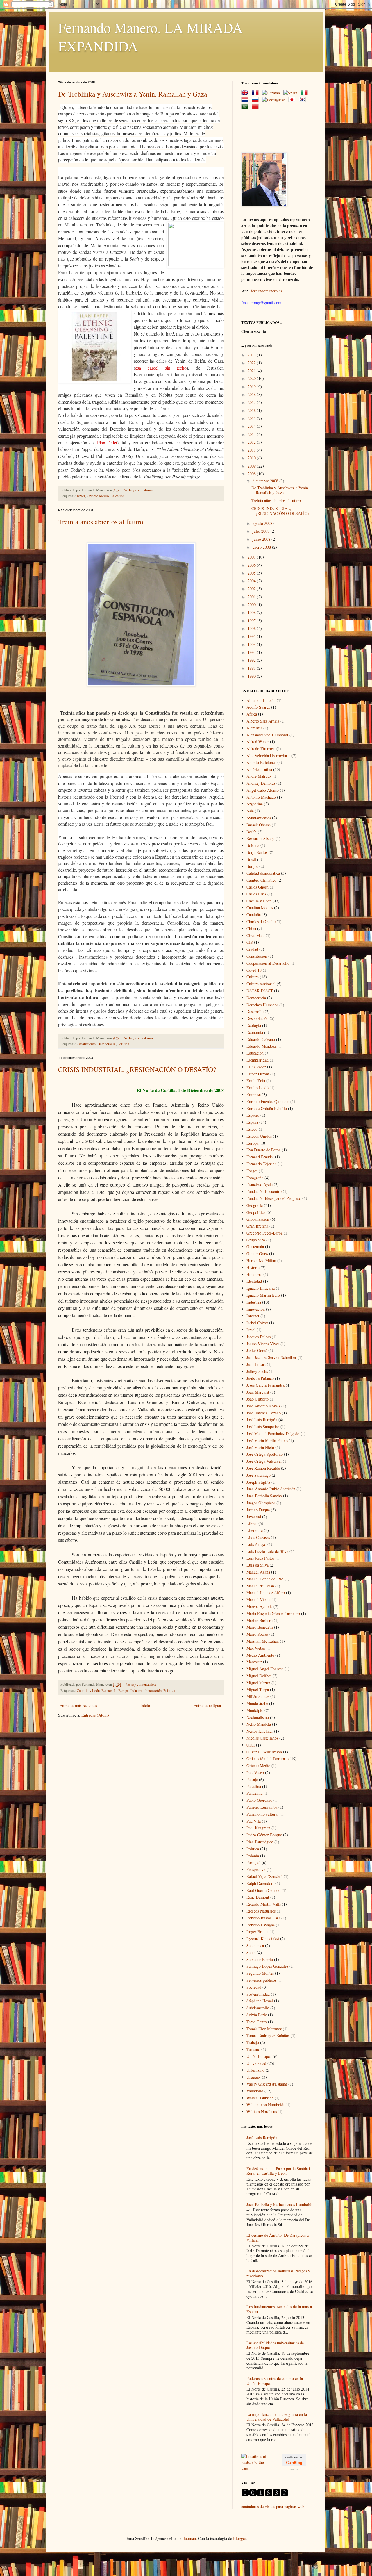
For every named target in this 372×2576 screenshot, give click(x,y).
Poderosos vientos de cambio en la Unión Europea (275, 2381)
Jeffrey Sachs (257, 1371)
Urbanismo (255, 2070)
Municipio (255, 1710)
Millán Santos (258, 1696)
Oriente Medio (98, 496)
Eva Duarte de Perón (264, 1150)
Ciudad (252, 949)
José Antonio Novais (263, 1406)
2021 (252, 371)
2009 (252, 466)
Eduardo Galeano (261, 1039)
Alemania (254, 728)
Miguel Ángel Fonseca (265, 1669)
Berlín (252, 832)
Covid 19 (254, 970)
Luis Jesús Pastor (260, 1558)
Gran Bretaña (257, 1226)
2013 (252, 434)
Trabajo (253, 2042)
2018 (252, 394)
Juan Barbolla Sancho (264, 1496)
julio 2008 (262, 531)
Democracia (107, 1044)
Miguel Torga (258, 1689)
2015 (252, 418)
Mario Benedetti (260, 1627)
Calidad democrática (263, 873)
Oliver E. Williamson (264, 1752)
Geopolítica (256, 1212)
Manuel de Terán (260, 1586)
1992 (252, 660)
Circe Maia (255, 935)
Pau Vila (254, 1821)
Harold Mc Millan (261, 1261)
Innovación (153, 1691)
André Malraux (259, 776)
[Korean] (303, 100)
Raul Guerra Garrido (263, 1890)
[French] (256, 93)
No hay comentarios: (140, 490)
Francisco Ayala (260, 1184)
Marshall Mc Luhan (263, 1641)
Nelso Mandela (259, 1724)
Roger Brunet (257, 1932)
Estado (252, 1129)
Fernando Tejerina (261, 1164)
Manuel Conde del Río (265, 1579)
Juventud (254, 1517)
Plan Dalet (107, 442)
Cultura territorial (261, 984)
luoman (190, 2538)
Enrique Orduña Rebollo (267, 1108)
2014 (252, 426)
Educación (255, 1053)
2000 (252, 605)
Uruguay (254, 2077)
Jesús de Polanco (260, 1378)
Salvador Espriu (260, 1959)
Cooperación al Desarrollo (268, 963)
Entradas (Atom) (95, 1715)
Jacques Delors (259, 1337)
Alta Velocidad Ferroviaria (268, 756)
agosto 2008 (263, 523)
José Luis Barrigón (262, 1420)
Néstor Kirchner (260, 1731)
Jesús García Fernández (265, 1385)
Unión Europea (259, 2056)
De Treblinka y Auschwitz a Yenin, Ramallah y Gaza (133, 94)
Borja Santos (257, 852)
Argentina (255, 804)
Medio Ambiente (260, 1655)
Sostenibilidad (258, 1994)
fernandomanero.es (266, 291)
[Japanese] (293, 100)
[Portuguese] (275, 100)
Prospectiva (256, 1869)
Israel (81, 496)
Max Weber (256, 1648)
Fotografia (255, 1178)
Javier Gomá (257, 1350)
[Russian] (256, 100)
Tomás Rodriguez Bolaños (268, 2035)
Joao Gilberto (257, 1399)
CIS (250, 942)
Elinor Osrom (258, 1074)
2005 (252, 573)
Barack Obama (259, 825)
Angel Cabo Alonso (263, 790)
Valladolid (255, 2091)
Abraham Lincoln (261, 700)
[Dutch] (246, 100)
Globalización (258, 1219)
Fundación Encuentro (264, 1191)
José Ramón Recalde (263, 1468)
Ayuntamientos (259, 818)
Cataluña (254, 915)
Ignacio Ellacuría (261, 1288)
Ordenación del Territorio (268, 1759)
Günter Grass (257, 1254)
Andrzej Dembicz (261, 783)
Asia (250, 811)
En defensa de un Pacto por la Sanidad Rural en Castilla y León (278, 2171)
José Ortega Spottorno (265, 1454)
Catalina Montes (260, 908)
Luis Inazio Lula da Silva (267, 1551)
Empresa (254, 1095)
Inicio (145, 1705)
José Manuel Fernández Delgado (273, 1434)
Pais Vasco (255, 1773)
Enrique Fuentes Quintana (268, 1101)
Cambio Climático (261, 880)
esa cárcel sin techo (161, 368)
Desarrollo (255, 1011)
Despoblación (257, 1018)
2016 (252, 410)
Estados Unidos (259, 1136)
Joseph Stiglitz (258, 1482)
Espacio (253, 1115)
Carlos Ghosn (257, 887)
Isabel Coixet (257, 1323)
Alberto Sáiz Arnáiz (263, 721)
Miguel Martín (258, 1683)
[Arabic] (246, 107)
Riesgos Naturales (261, 1911)
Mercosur (254, 1662)
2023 (252, 355)
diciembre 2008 (266, 481)
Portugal (253, 1862)
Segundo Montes (260, 1973)
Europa (124, 1691)
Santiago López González (267, 1966)
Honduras (254, 1274)
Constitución (86, 1044)
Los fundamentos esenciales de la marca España (279, 2309)
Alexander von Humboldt (267, 735)
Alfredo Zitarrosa (261, 749)
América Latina (259, 769)
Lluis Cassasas (258, 1537)
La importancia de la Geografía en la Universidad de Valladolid (277, 2417)
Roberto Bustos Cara (263, 1918)
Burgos (252, 866)
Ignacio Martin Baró (263, 1295)
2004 (252, 581)
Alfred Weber (258, 742)
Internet (253, 1316)
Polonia (253, 1856)
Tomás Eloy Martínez (264, 2029)
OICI (251, 1745)
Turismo (253, 2049)
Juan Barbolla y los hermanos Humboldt (279, 2204)
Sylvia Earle (257, 2015)
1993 (252, 652)
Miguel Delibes (259, 1676)
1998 (252, 612)
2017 (252, 402)
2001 (252, 597)
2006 (252, 565)
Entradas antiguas (208, 1705)
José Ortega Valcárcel (264, 1461)
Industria (137, 1691)
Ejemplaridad (257, 1060)
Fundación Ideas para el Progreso (274, 1198)
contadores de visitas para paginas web (273, 2506)
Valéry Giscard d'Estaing (267, 2084)
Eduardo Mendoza (261, 1046)
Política (123, 1044)
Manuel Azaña (258, 1572)
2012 (252, 442)
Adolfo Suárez (258, 707)
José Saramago (259, 1475)
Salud (251, 1952)
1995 (252, 636)
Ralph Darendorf (260, 1883)
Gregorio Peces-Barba (264, 1233)
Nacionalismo (258, 1717)
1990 (252, 676)
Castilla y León (88, 1691)
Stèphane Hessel (260, 2001)
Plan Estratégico (260, 1842)
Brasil (251, 859)
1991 (252, 668)
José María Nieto (260, 1447)
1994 (252, 644)
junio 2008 (262, 539)
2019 (252, 387)
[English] (246, 93)
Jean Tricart (256, 1364)
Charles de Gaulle (261, 922)
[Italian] (305, 93)
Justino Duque (258, 1510)
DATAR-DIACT (260, 991)
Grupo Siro (256, 1240)
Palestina (117, 496)
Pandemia (254, 1793)
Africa (252, 714)
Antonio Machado (261, 797)
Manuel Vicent (259, 1600)
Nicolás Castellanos (262, 1738)
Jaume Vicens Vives (263, 1344)
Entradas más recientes (78, 1705)
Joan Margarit (258, 1392)
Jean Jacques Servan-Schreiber (271, 1357)
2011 (252, 450)
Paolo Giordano (259, 1800)
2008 (252, 474)
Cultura (253, 977)
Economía (109, 1691)
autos (294, 2469)
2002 (252, 589)
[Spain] (291, 93)
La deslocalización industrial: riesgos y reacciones (278, 2273)
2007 (252, 557)
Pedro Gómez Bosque (264, 1835)
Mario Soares (257, 1634)
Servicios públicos (261, 1980)
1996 (252, 628)
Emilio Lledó (257, 1088)
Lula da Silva (257, 1565)
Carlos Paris (256, 894)
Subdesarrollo (258, 2008)
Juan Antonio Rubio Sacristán (271, 1489)
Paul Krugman (258, 1828)
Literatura (255, 1530)
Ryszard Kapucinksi (263, 1939)
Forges (252, 1171)
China (251, 928)
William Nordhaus (262, 2112)
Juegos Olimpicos (261, 1503)
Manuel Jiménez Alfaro (266, 1593)
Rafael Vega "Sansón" (264, 1876)
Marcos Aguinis (259, 1607)
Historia (253, 1268)
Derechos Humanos (262, 1005)
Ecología (254, 1025)
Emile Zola (256, 1081)
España (252, 1122)
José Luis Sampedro (263, 1427)
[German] (272, 93)
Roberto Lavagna (261, 1925)
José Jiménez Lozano (264, 1413)
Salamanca (255, 1946)
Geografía (255, 1205)
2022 (252, 363)
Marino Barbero (260, 1620)
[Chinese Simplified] (256, 107)
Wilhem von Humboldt (265, 2105)
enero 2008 (262, 547)
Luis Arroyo (256, 1544)
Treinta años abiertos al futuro (101, 522)
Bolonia (253, 845)
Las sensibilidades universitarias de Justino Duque (275, 2345)
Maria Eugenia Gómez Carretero (273, 1613)
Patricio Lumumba (262, 1807)
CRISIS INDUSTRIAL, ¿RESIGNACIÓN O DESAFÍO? (137, 1069)
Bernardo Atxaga (260, 838)
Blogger (239, 2538)
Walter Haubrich (260, 2098)
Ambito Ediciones (261, 762)
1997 (252, 621)
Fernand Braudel (260, 1157)
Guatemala (255, 1247)
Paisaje (252, 1780)
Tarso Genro (257, 2022)
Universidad (256, 2063)
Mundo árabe (257, 1703)
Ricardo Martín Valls (264, 1904)
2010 (252, 458)
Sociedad (254, 1987)
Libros (252, 1523)
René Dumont (258, 1897)
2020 (252, 378)
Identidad (254, 1281)
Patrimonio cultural (262, 1814)
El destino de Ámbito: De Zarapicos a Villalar (278, 2238)
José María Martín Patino (267, 1440)
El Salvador (256, 1067)
